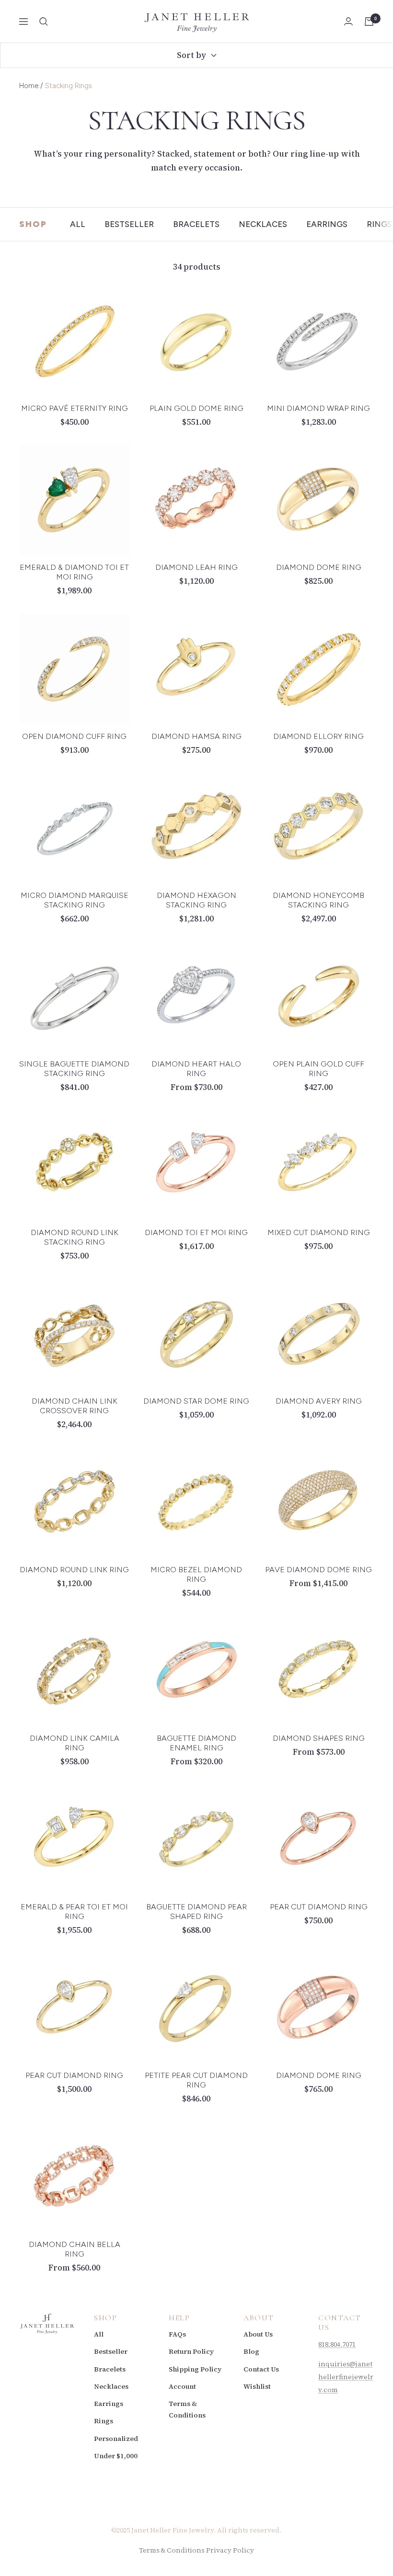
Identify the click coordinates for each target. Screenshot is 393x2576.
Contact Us (261, 2369)
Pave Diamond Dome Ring (318, 1570)
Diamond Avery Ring (319, 1401)
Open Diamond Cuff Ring (74, 736)
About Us (258, 2334)
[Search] (44, 22)
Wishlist (257, 2386)
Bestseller (129, 224)
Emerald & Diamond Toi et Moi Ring (74, 572)
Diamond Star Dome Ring (196, 1401)
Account (182, 2386)
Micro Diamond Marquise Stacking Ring (75, 900)
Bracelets (196, 224)
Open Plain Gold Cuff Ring (318, 1069)
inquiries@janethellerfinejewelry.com (346, 2377)
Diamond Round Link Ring (74, 1570)
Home (29, 86)
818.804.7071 (337, 2344)
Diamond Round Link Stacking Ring (75, 1237)
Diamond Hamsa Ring (196, 736)
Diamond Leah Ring (196, 567)
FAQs (177, 2334)
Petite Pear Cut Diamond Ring (196, 2080)
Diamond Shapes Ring (319, 1738)
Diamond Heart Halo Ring (196, 1069)
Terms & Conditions (187, 2409)
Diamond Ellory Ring (318, 736)
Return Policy (191, 2351)
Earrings (327, 224)
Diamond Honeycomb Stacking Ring (318, 900)
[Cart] (369, 22)
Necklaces (263, 224)
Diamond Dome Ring (319, 567)
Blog (251, 2351)
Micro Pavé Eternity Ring (75, 408)
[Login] (348, 21)
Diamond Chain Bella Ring (75, 2249)
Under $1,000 (116, 2456)
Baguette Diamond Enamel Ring (196, 1743)
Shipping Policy (195, 2369)
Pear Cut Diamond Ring (319, 1907)
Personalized (116, 2439)
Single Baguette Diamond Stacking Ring (74, 1069)
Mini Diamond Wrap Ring (318, 408)
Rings (379, 224)
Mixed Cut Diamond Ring (319, 1232)
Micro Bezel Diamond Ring (196, 1574)
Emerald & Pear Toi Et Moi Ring (74, 1912)
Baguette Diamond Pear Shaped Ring (196, 1912)
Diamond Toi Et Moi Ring (196, 1232)
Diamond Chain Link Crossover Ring (75, 1406)
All (78, 224)
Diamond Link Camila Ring (75, 1743)
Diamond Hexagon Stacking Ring (196, 900)
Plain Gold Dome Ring (196, 408)
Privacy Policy (230, 2550)
